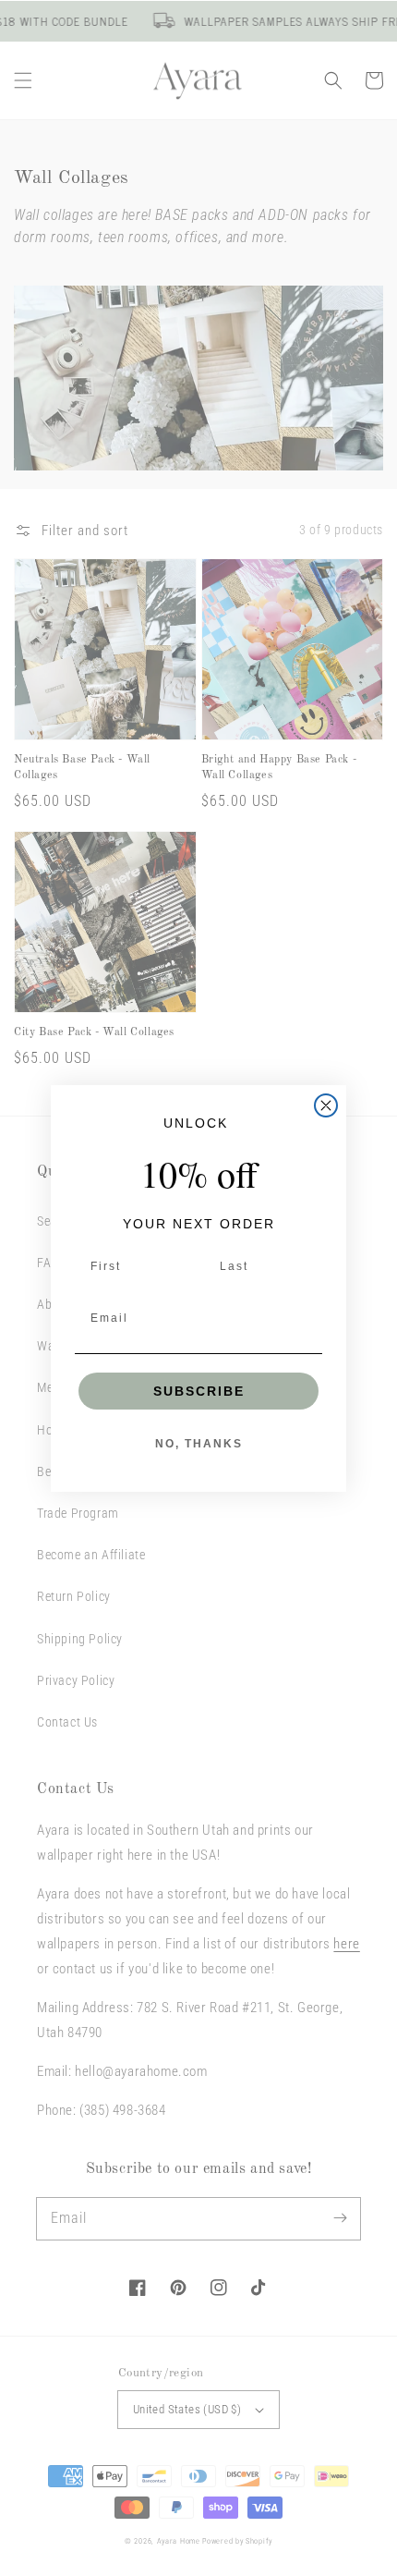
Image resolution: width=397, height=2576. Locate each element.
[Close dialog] (326, 1105)
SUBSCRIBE (199, 1391)
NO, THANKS (199, 1444)
